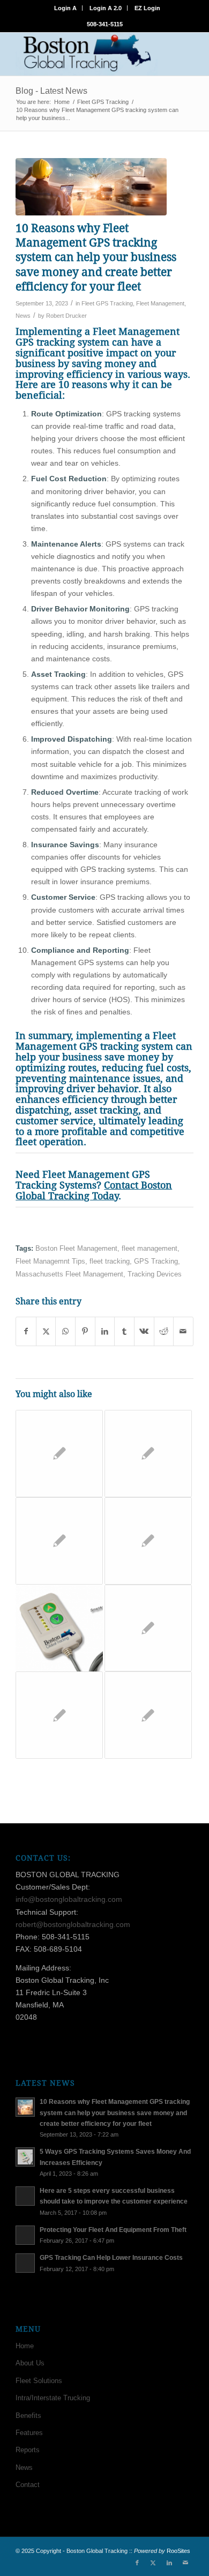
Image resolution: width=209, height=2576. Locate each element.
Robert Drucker (66, 316)
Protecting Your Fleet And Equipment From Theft (113, 2230)
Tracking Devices (155, 1274)
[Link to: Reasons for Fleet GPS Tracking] (148, 1628)
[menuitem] (66, 8)
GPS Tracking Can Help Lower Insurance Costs (111, 2258)
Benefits (28, 2416)
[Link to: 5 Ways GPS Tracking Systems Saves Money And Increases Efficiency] (59, 1628)
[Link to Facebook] (137, 2563)
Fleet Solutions (39, 2381)
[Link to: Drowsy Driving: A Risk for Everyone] (59, 1454)
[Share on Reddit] (164, 1331)
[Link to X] (153, 2563)
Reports (28, 2450)
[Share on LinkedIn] (105, 1331)
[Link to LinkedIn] (169, 2563)
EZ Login (147, 8)
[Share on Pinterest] (85, 1331)
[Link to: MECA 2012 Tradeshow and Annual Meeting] (148, 1454)
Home (25, 2346)
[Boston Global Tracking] (87, 54)
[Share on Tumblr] (124, 1331)
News (23, 316)
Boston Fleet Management (76, 1249)
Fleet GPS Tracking (107, 303)
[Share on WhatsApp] (65, 1331)
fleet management (150, 1249)
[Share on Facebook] (26, 1331)
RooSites (178, 2551)
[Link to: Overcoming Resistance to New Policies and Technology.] (59, 1715)
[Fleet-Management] (91, 187)
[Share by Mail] (183, 1331)
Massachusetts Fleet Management (69, 1274)
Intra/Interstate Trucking (53, 2398)
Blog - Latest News (51, 91)
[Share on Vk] (144, 1331)
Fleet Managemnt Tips (50, 1261)
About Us (30, 2363)
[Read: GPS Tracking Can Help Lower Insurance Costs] (25, 2263)
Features (29, 2433)
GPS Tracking (156, 1261)
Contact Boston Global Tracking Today (94, 1190)
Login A (65, 8)
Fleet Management (160, 303)
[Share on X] (46, 1331)
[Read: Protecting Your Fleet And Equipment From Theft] (25, 2235)
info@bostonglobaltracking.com (69, 1899)
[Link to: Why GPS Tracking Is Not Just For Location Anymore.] (148, 1715)
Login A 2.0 (106, 8)
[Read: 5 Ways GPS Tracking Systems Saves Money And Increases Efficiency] (25, 2157)
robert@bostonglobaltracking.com (73, 1924)
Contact (28, 2485)
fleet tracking (110, 1261)
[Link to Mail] (185, 2563)
